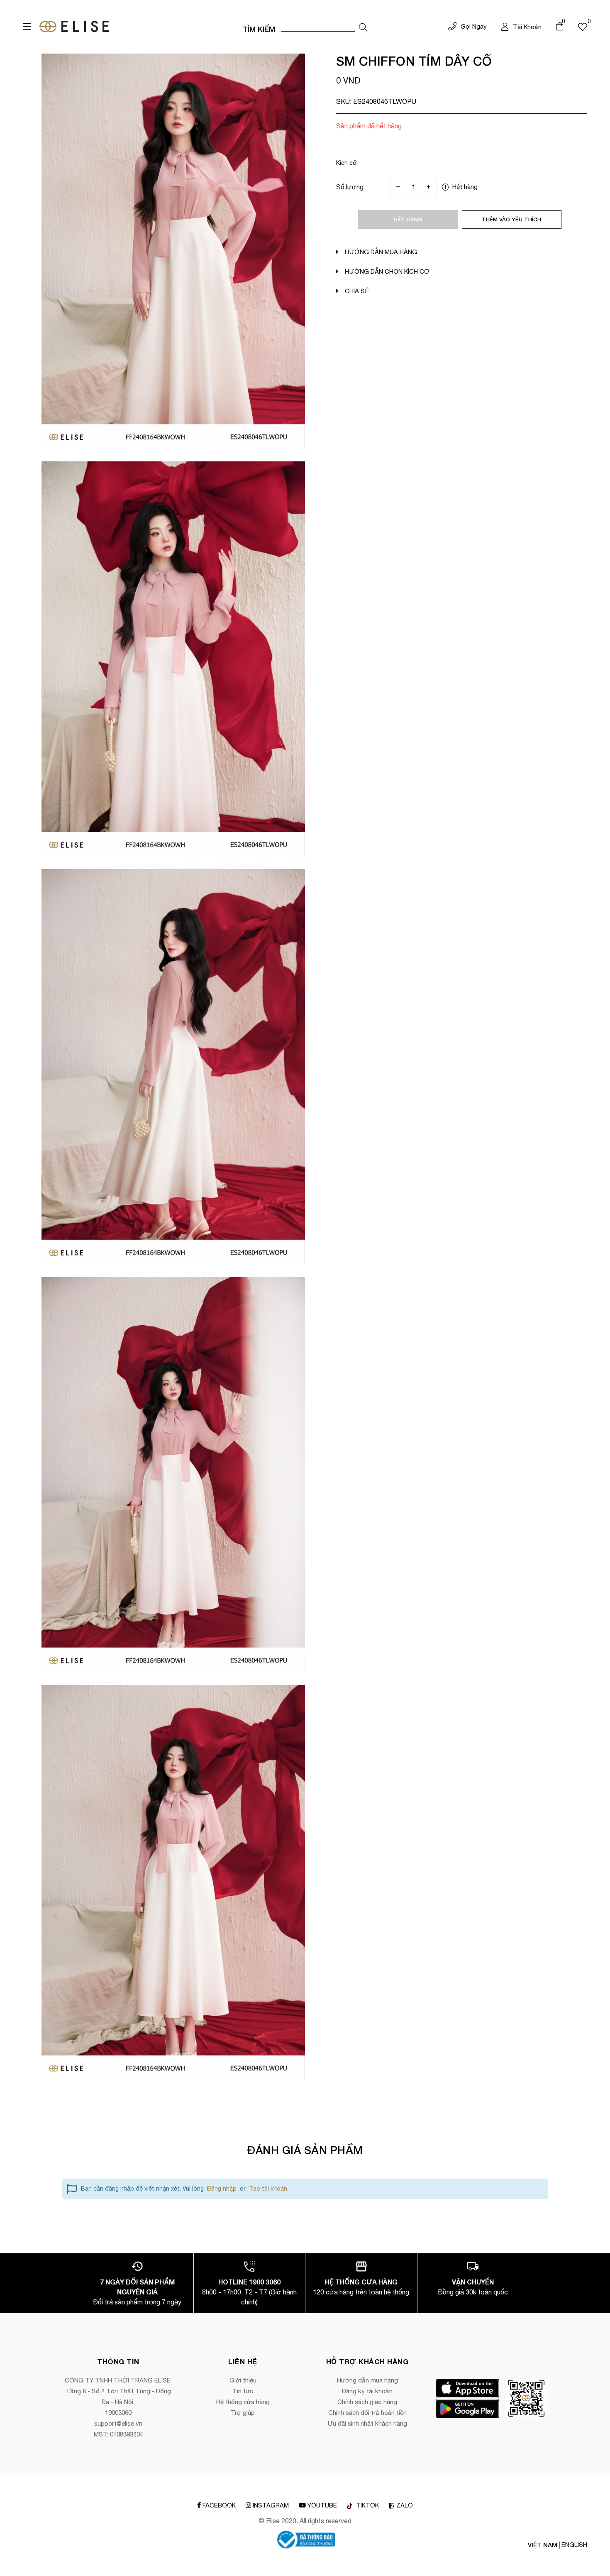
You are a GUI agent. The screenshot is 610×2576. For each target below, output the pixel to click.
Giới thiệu (243, 2380)
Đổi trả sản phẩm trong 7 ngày (137, 2302)
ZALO (405, 2505)
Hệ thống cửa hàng (243, 2402)
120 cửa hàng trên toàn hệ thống (361, 2292)
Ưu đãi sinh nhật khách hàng (367, 2423)
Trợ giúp (243, 2413)
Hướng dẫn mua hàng (367, 2380)
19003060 (118, 2413)
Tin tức (243, 2391)
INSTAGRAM (271, 2505)
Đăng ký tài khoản (367, 2391)
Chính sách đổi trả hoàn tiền (367, 2413)
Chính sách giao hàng (367, 2402)
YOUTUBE (322, 2505)
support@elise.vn (118, 2423)
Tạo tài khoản (268, 2189)
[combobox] (318, 27)
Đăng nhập (222, 2189)
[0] (583, 27)
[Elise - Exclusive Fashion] (74, 27)
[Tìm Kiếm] (363, 27)
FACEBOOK (219, 2505)
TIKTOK (367, 2505)
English (574, 2545)
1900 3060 (265, 2282)
